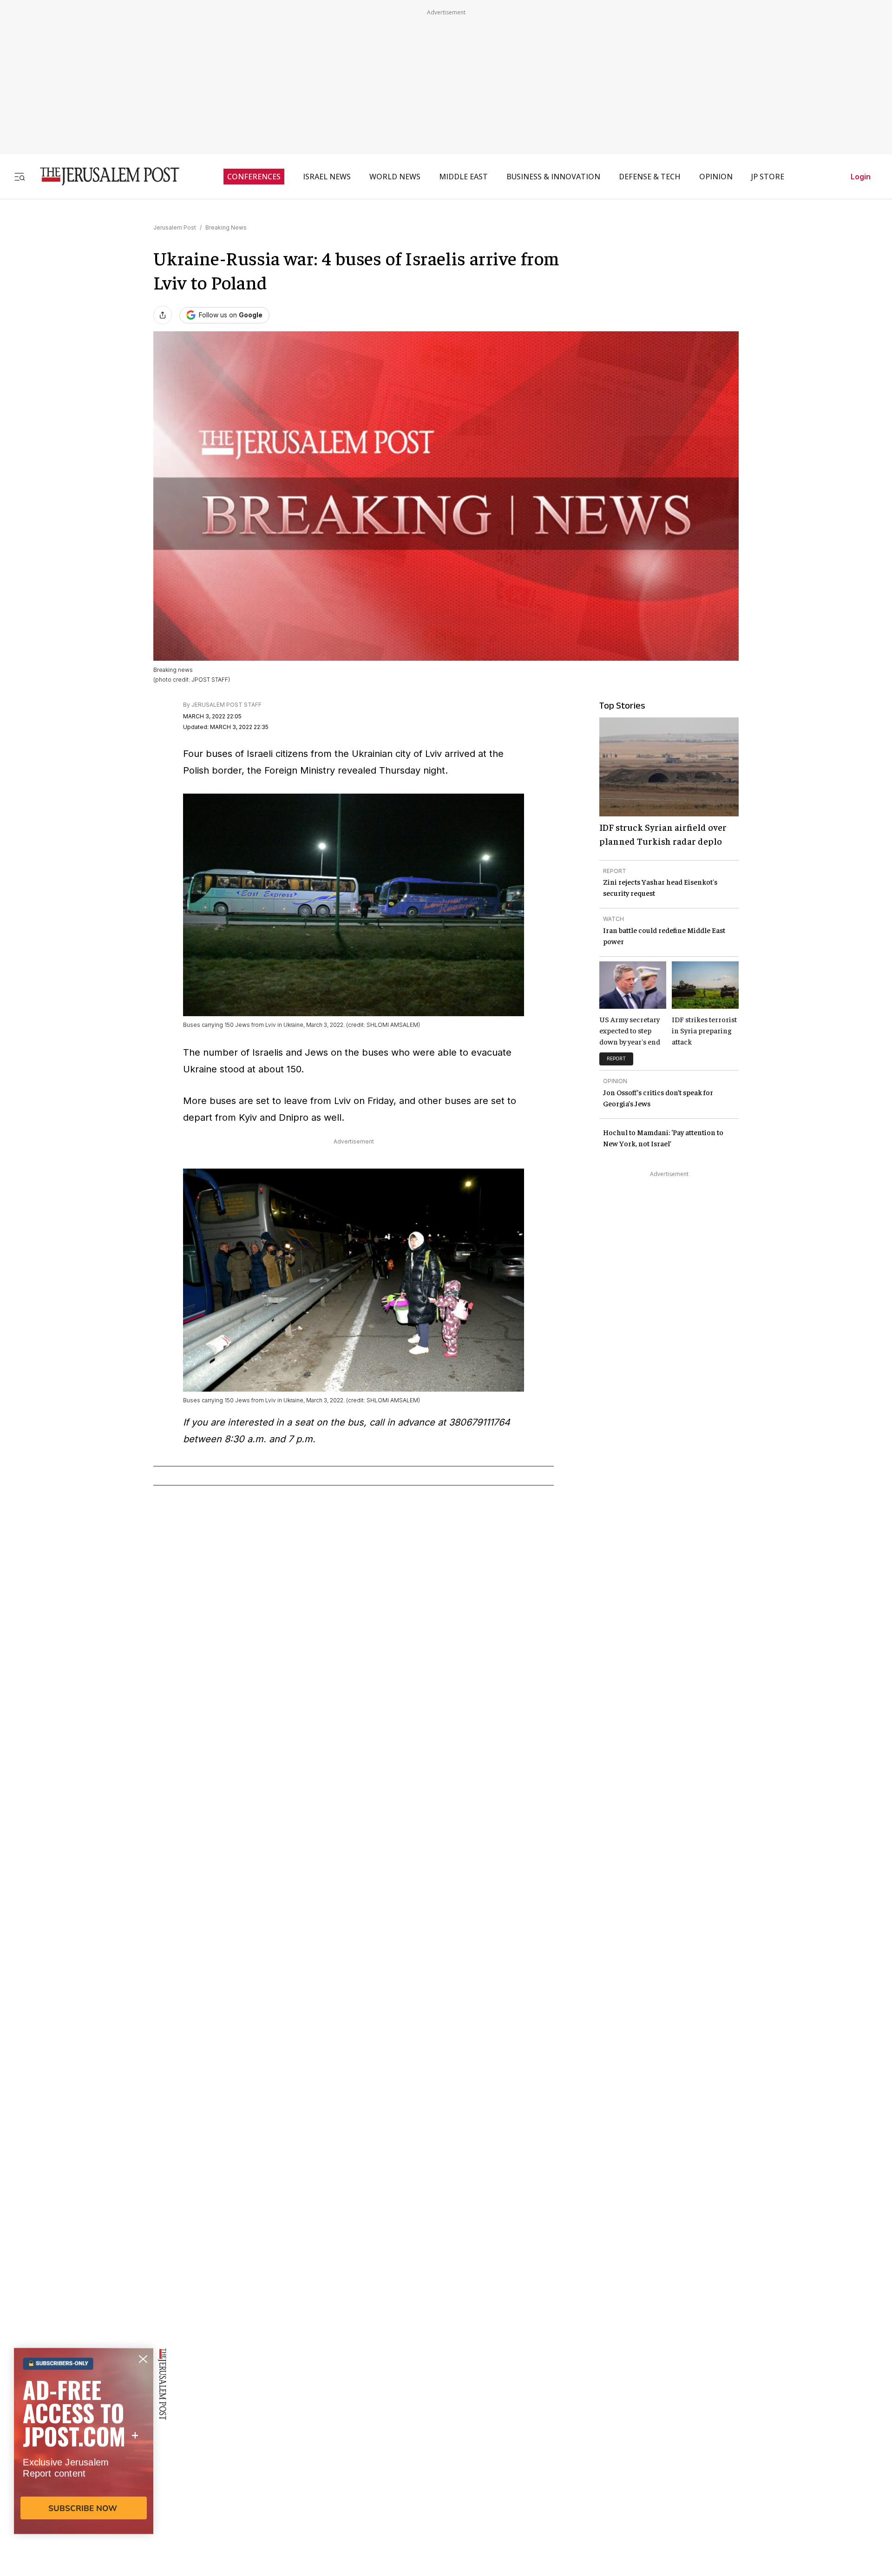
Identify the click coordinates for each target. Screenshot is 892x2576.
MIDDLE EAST (463, 177)
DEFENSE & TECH (650, 177)
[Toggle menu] (20, 176)
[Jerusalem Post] (104, 176)
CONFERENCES (254, 177)
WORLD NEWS (395, 177)
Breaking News (226, 227)
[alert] (84, 2469)
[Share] (163, 315)
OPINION (716, 177)
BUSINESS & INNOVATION (553, 177)
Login (861, 177)
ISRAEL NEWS (327, 177)
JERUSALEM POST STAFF (226, 705)
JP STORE (768, 177)
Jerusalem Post (175, 227)
